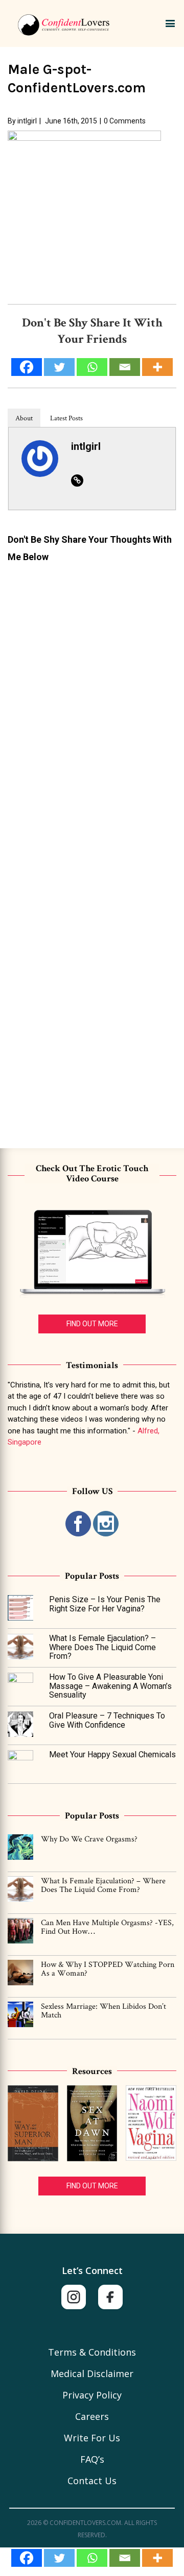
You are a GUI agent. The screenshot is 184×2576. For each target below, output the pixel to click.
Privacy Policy (92, 2395)
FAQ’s (92, 2459)
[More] (157, 2558)
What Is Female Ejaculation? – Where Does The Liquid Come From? (102, 1647)
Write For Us (92, 2438)
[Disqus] (92, 698)
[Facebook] (27, 2558)
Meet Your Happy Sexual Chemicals (112, 1754)
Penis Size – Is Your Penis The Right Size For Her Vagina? (105, 1604)
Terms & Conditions (92, 2352)
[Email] (125, 2558)
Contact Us (92, 2481)
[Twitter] (59, 2558)
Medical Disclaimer (92, 2373)
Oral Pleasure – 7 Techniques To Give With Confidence (107, 1720)
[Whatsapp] (92, 2558)
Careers (92, 2416)
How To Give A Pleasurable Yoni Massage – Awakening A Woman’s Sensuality (110, 1686)
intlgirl (27, 121)
